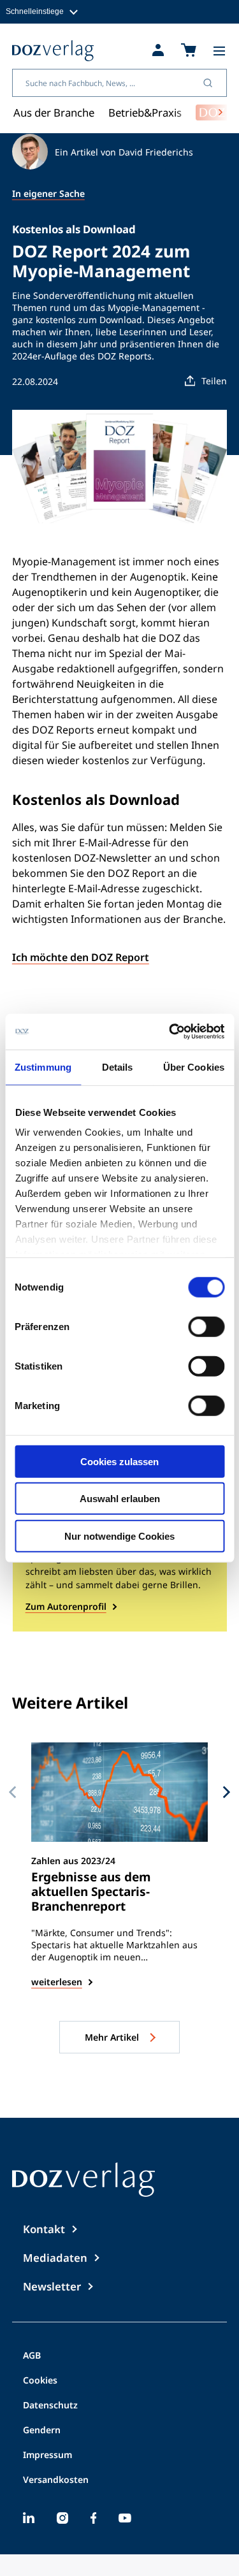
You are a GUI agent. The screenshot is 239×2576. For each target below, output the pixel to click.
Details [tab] (118, 1067)
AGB (32, 2356)
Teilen (214, 381)
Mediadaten (55, 2258)
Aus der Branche (54, 112)
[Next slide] (227, 1791)
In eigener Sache (48, 193)
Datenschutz (50, 2406)
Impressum (47, 2456)
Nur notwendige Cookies (119, 1536)
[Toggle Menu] (219, 51)
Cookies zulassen (119, 1461)
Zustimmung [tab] (43, 1067)
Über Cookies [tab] (194, 1067)
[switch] (206, 1326)
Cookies (40, 2381)
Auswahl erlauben (120, 1499)
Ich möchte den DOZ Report (81, 957)
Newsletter (52, 2286)
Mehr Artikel (113, 2037)
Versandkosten (56, 2480)
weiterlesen (57, 1982)
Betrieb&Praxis (145, 112)
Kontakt (44, 2229)
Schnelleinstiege (35, 11)
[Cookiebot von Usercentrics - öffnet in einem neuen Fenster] (170, 1032)
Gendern (42, 2431)
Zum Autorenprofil (66, 1606)
